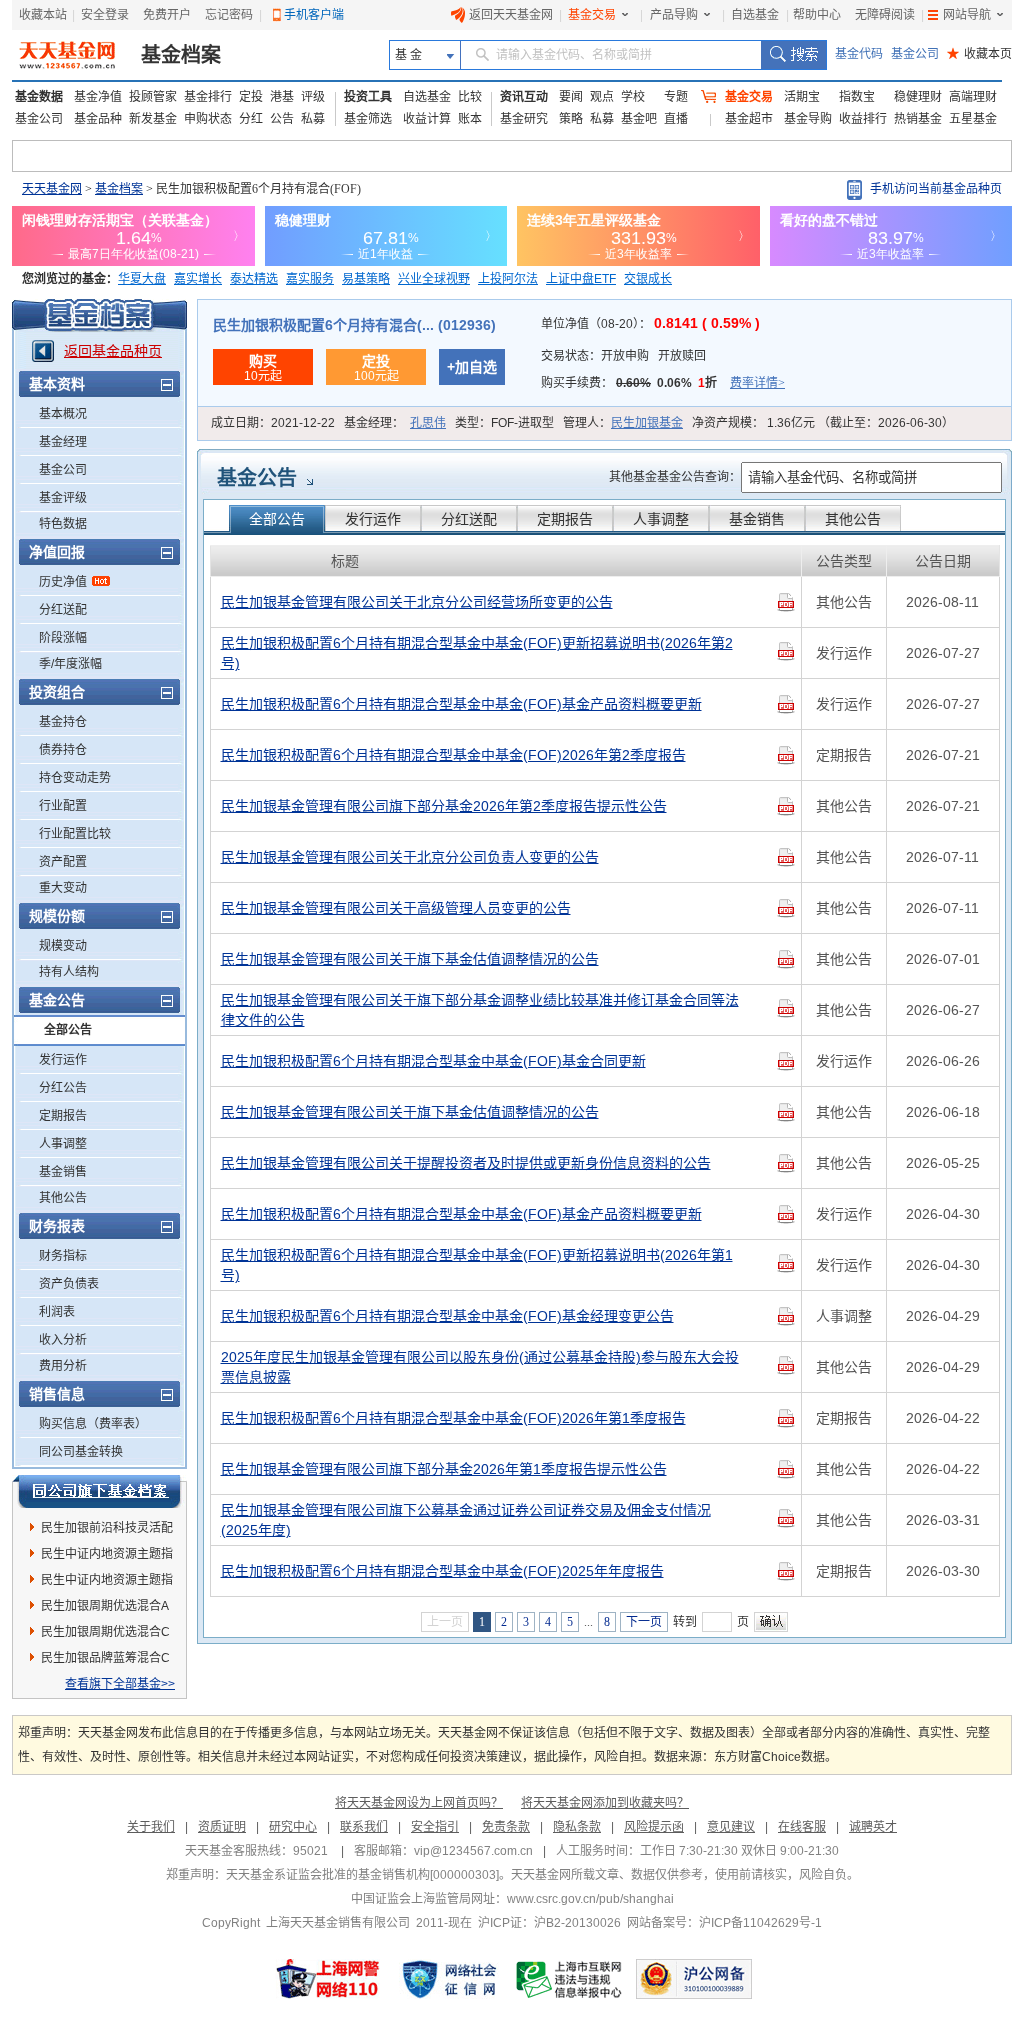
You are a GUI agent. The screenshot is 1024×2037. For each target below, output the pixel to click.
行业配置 (63, 806)
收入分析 (63, 1340)
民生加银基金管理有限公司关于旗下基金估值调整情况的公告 (410, 959)
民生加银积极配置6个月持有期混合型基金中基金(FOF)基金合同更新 (433, 1061)
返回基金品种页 (113, 351)
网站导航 (967, 15)
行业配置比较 (75, 834)
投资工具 (368, 97)
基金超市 (749, 119)
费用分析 (63, 1366)
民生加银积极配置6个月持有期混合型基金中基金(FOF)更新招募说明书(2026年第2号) (477, 653)
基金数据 (39, 97)
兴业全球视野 (434, 279)
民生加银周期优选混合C (105, 1632)
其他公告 (63, 1198)
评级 (313, 97)
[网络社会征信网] (449, 1979)
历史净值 (63, 582)
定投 (251, 97)
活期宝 (802, 97)
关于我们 (151, 1827)
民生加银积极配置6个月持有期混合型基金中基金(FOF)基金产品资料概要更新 (461, 704)
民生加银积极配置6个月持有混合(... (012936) (354, 325)
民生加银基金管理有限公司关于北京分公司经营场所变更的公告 (417, 602)
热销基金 (918, 119)
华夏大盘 (142, 279)
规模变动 (63, 946)
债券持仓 (63, 750)
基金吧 (639, 119)
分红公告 (63, 1088)
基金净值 (98, 97)
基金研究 (524, 119)
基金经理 (63, 442)
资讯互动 (524, 97)
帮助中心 (817, 15)
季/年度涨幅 (70, 664)
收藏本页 (979, 54)
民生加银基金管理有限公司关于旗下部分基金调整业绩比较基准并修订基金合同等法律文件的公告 (480, 1010)
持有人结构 (69, 972)
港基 (282, 97)
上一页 (445, 1622)
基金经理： (395, 423)
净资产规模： (823, 423)
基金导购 (808, 119)
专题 (676, 97)
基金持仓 (63, 722)
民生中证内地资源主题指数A (107, 1557)
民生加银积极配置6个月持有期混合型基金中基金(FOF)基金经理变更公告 (447, 1316)
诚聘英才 (873, 1827)
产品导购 (674, 15)
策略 (571, 119)
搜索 (793, 55)
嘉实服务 (310, 279)
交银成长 (648, 279)
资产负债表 (69, 1284)
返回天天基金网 (511, 15)
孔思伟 (428, 423)
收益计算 (427, 119)
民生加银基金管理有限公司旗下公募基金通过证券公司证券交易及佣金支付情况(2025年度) (466, 1520)
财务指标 (63, 1256)
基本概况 (63, 414)
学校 (633, 97)
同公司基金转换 (81, 1452)
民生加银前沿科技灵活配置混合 (107, 1531)
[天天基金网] (69, 55)
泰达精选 (254, 279)
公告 (282, 119)
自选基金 (755, 15)
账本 (470, 119)
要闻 (571, 97)
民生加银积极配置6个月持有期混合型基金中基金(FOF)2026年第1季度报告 (453, 1418)
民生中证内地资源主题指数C (107, 1583)
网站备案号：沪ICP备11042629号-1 (724, 1923)
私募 (313, 119)
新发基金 (153, 119)
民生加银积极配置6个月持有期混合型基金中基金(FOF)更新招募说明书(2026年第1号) (477, 1265)
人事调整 (63, 1144)
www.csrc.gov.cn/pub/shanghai (590, 1899)
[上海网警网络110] (328, 1979)
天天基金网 (52, 189)
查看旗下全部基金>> (120, 1684)
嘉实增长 (198, 279)
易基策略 (366, 279)
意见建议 (731, 1827)
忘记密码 (229, 15)
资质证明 (222, 1827)
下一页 (644, 1622)
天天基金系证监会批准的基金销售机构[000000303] (362, 1875)
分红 (251, 119)
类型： (504, 423)
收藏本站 (43, 15)
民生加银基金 (647, 423)
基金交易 (592, 15)
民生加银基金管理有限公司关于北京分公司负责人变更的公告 (410, 857)
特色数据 (63, 524)
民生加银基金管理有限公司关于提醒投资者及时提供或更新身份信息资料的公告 (466, 1163)
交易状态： (623, 356)
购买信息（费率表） (93, 1424)
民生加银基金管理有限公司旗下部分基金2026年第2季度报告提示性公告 (444, 806)
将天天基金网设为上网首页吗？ (419, 1803)
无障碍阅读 (885, 15)
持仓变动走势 (75, 778)
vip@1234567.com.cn (473, 1851)
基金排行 (208, 97)
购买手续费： (663, 383)
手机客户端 (314, 15)
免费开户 (167, 15)
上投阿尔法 (508, 279)
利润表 (57, 1312)
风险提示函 (654, 1827)
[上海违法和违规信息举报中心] (570, 1979)
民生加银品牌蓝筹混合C (105, 1658)
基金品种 (98, 119)
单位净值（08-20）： (650, 324)
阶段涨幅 (63, 638)
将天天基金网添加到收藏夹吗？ (605, 1803)
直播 (676, 119)
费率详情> (757, 383)
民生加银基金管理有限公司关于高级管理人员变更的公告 (396, 908)
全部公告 (68, 1030)
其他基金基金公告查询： (675, 477)
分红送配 (63, 610)
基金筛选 (368, 119)
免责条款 (506, 1827)
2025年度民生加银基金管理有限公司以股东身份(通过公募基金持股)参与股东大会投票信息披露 (480, 1367)
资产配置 (63, 862)
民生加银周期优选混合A (105, 1606)
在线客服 (802, 1827)
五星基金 (973, 119)
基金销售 (63, 1172)
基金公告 (257, 478)
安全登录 (105, 15)
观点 (602, 97)
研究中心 (293, 1827)
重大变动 (63, 888)
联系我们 (364, 1827)
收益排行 (863, 119)
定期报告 (63, 1116)
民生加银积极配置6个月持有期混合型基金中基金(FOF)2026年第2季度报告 (453, 755)
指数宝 (857, 97)
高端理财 (973, 97)
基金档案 (181, 55)
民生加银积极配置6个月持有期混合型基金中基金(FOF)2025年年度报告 (442, 1571)
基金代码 (859, 54)
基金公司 (915, 54)
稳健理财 (918, 97)
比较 (470, 97)
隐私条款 (577, 1827)
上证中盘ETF (581, 279)
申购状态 (208, 119)
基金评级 (63, 498)
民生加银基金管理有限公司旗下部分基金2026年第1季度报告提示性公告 (444, 1469)
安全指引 (435, 1827)
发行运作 (63, 1060)
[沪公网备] (694, 1979)
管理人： (623, 423)
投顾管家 (153, 97)
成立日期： (273, 423)
